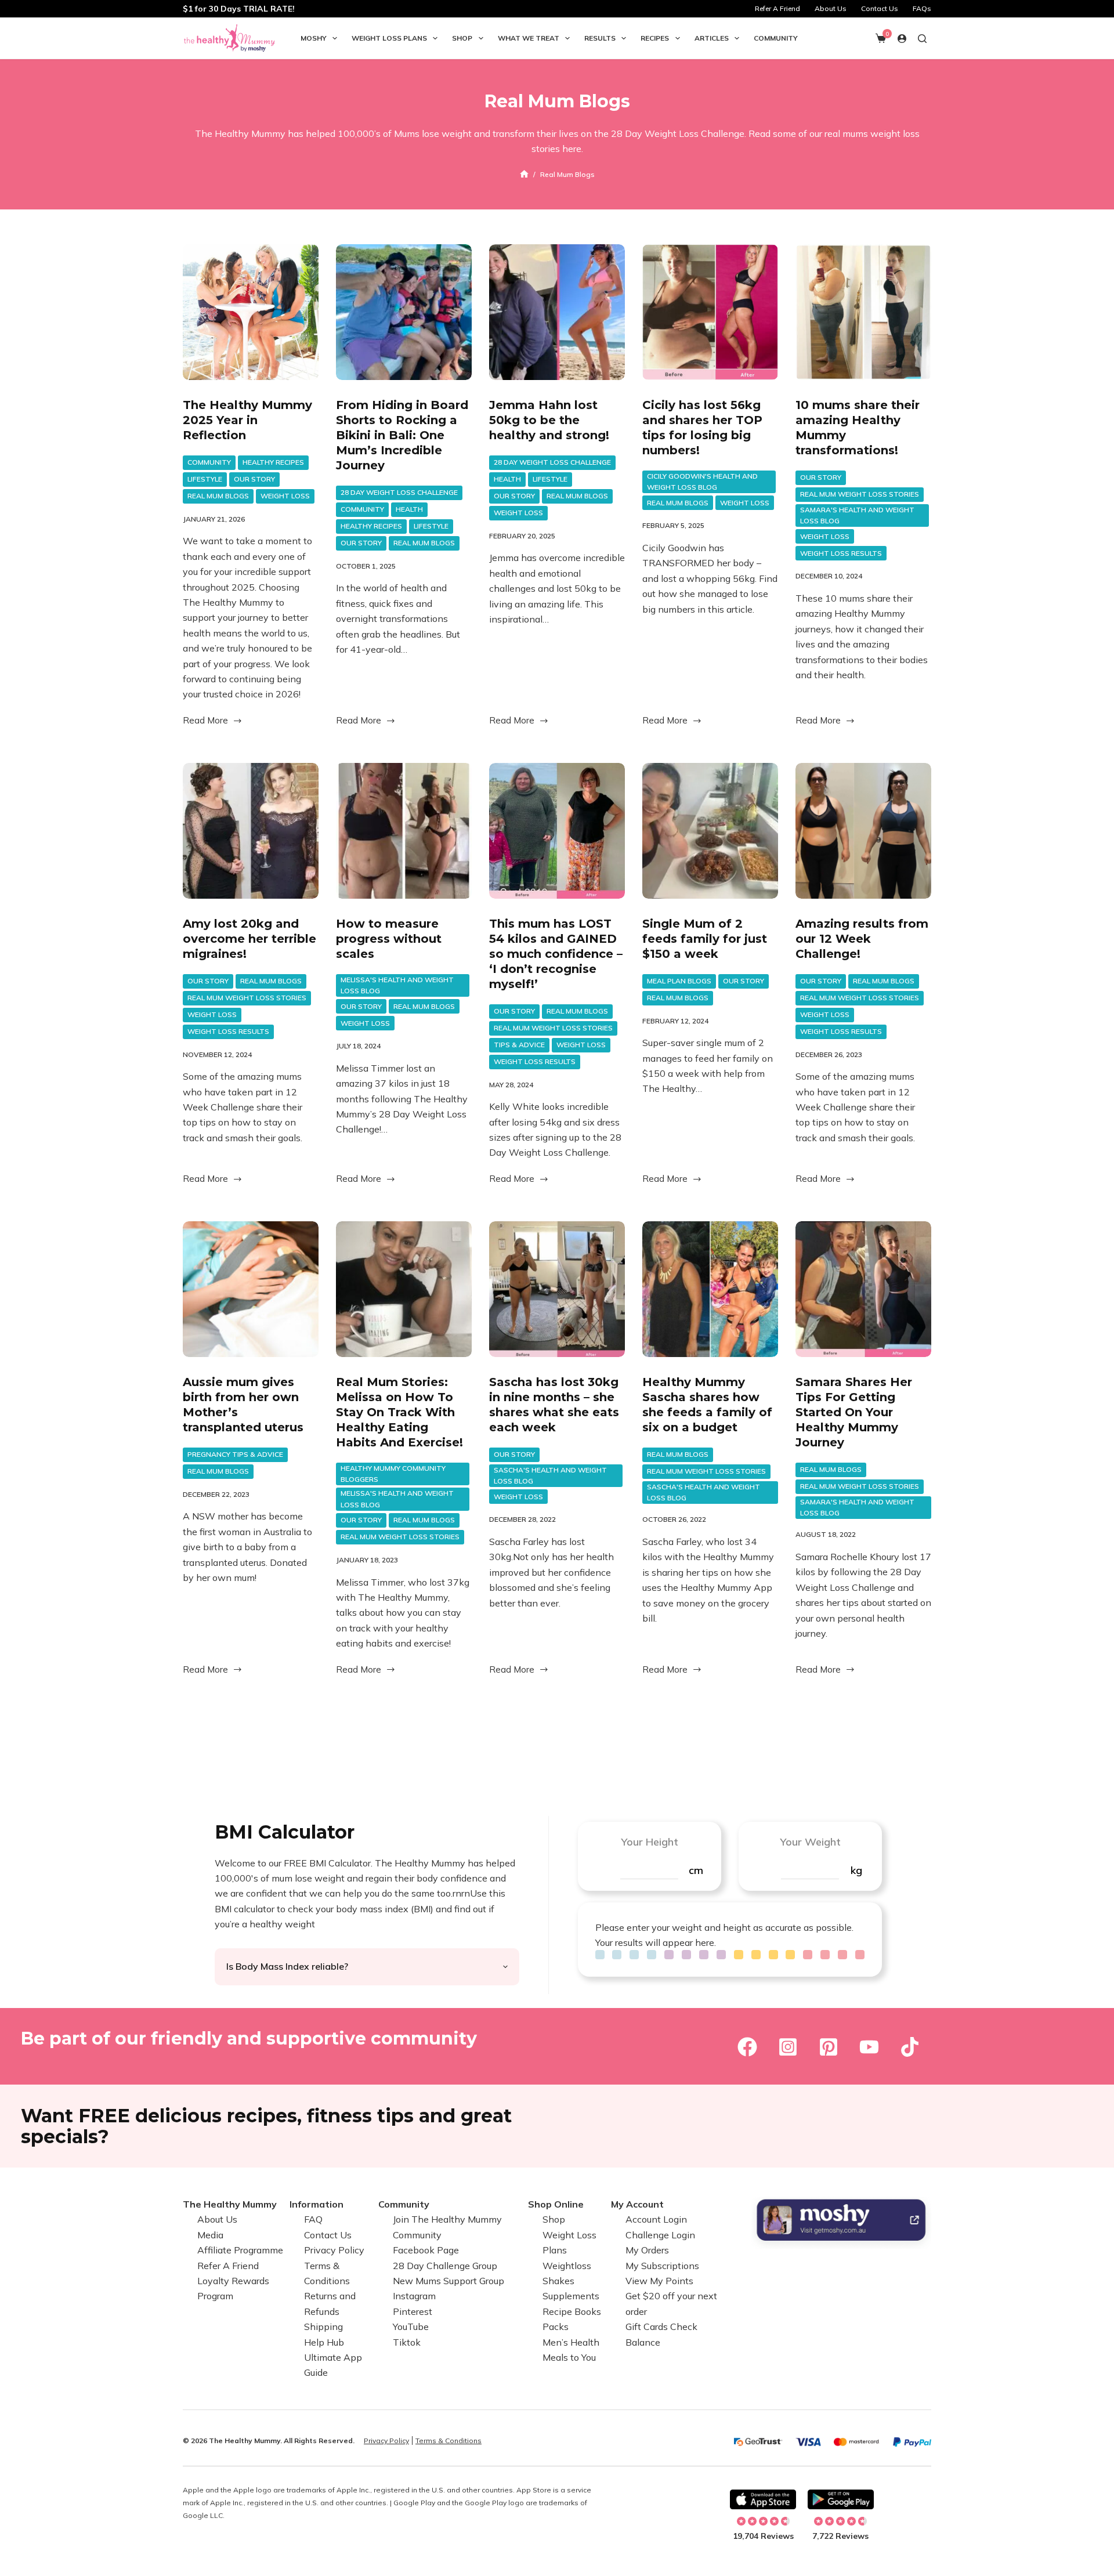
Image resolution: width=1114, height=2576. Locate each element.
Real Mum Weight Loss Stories (860, 494)
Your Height (650, 1842)
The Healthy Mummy (230, 2204)
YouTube (411, 2327)
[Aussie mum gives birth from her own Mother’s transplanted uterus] (251, 1289)
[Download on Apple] (763, 2499)
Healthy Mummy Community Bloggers (393, 1474)
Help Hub (324, 2342)
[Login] (902, 39)
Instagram (414, 2296)
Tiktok (407, 2342)
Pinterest (413, 2311)
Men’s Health (571, 2342)
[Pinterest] (829, 2047)
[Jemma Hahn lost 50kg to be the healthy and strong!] (557, 312)
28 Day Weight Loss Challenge (399, 492)
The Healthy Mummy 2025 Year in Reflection (247, 420)
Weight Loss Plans (389, 38)
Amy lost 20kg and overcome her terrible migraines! (249, 939)
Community (776, 38)
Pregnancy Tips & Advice (235, 1454)
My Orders (647, 2250)
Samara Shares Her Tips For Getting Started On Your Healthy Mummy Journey (854, 1412)
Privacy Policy (334, 2250)
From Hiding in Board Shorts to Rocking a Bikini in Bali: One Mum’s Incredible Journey (402, 435)
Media (210, 2235)
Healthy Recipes (273, 462)
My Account (637, 2204)
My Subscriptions (662, 2266)
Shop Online (556, 2204)
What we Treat (529, 38)
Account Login (656, 2220)
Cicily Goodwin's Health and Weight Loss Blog (702, 482)
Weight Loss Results (841, 553)
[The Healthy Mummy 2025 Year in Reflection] (251, 312)
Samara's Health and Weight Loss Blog (857, 515)
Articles (712, 38)
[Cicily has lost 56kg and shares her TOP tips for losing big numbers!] (710, 312)
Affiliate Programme (240, 2250)
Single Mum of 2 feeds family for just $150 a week (705, 939)
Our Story (254, 479)
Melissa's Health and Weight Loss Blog (397, 985)
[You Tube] (869, 2047)
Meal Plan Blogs (679, 981)
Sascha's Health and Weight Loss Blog (550, 1476)
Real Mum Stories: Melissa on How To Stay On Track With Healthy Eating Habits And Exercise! (399, 1412)
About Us (831, 8)
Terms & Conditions (449, 2441)
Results (600, 38)
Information (317, 2204)
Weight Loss (285, 496)
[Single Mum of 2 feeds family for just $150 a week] (710, 831)
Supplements (571, 2296)
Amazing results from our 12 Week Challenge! (862, 939)
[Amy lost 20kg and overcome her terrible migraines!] (251, 831)
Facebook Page (426, 2250)
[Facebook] (747, 2047)
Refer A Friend (777, 8)
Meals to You (569, 2357)
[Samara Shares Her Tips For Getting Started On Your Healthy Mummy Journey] (863, 1289)
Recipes (655, 38)
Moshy (314, 38)
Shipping (323, 2327)
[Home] (524, 174)
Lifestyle (205, 479)
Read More (205, 721)
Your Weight (810, 1842)
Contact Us (880, 8)
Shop (462, 38)
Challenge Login (660, 2235)
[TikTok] (910, 2047)
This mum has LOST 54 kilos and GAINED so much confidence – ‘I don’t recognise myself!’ (556, 954)
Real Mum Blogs (218, 496)
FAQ (313, 2220)
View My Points (659, 2281)
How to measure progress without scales (389, 939)
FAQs (922, 8)
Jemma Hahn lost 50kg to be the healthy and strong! (549, 420)
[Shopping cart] (881, 38)
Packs (556, 2327)
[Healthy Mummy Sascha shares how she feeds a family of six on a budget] (710, 1289)
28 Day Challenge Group (445, 2266)
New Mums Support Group (449, 2281)
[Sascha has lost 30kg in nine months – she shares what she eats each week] (557, 1289)
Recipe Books (572, 2311)
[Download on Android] (841, 2499)
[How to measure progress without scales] (404, 831)
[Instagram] (788, 2047)
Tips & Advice (519, 1045)
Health (409, 509)
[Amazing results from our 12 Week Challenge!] (863, 831)
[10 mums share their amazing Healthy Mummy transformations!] (863, 312)
